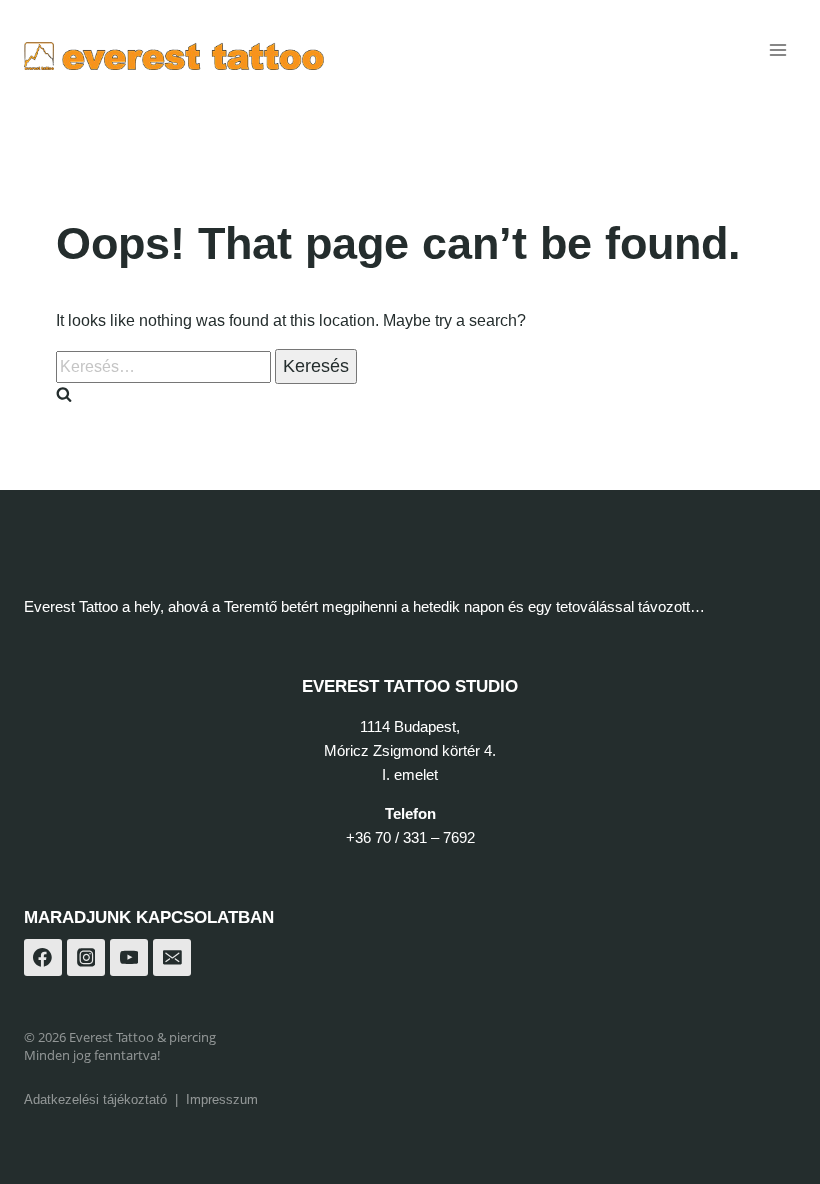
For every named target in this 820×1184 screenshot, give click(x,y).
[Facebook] (43, 958)
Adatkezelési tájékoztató (95, 1099)
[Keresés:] (165, 366)
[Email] (172, 958)
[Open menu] (777, 49)
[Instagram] (86, 958)
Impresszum (222, 1099)
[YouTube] (129, 958)
